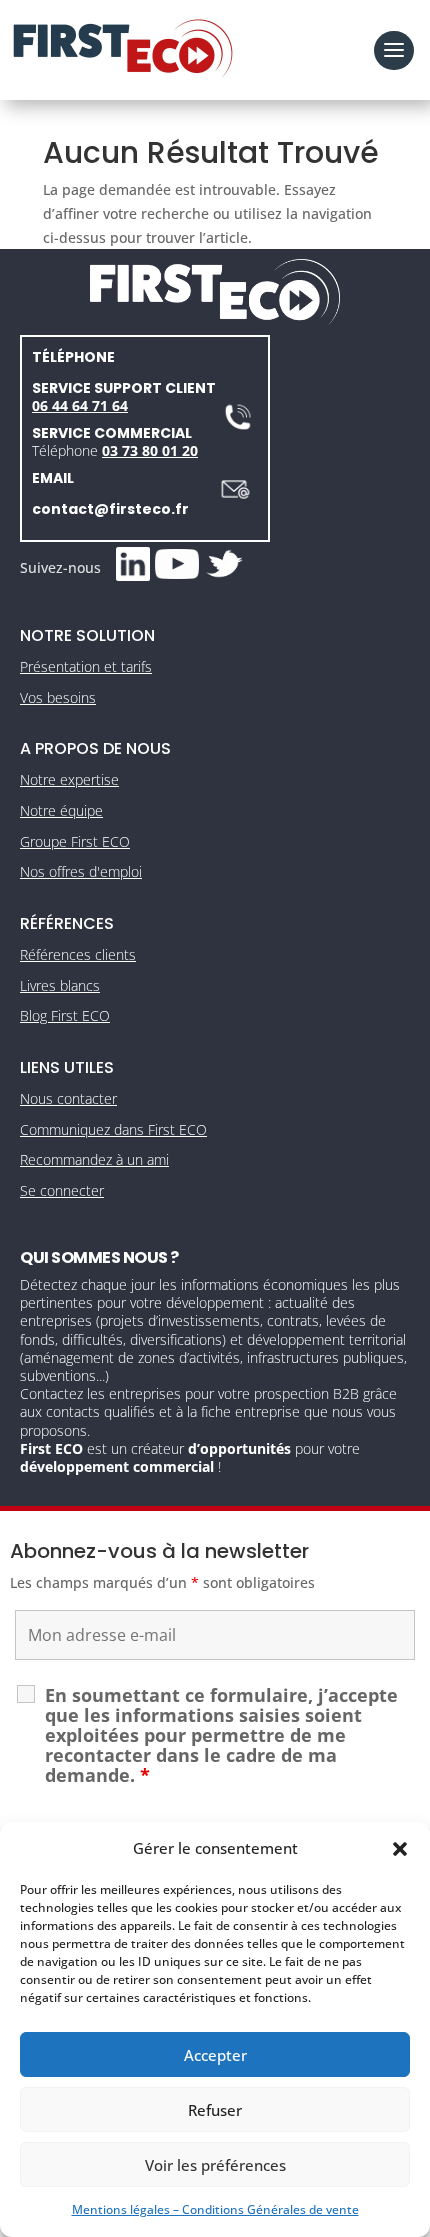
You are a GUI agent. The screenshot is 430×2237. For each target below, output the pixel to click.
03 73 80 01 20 (150, 450)
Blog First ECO (65, 1015)
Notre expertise (69, 779)
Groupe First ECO (75, 841)
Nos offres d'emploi (81, 871)
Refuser (215, 2110)
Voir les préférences (215, 2165)
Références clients (78, 954)
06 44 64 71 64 (80, 405)
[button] (400, 1849)
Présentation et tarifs (86, 666)
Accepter (215, 2055)
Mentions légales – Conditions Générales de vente (215, 2209)
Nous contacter (68, 1098)
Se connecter (62, 1190)
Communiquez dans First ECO (113, 1129)
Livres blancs (60, 985)
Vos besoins (58, 697)
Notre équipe (61, 810)
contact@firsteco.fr (110, 509)
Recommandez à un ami (94, 1159)
